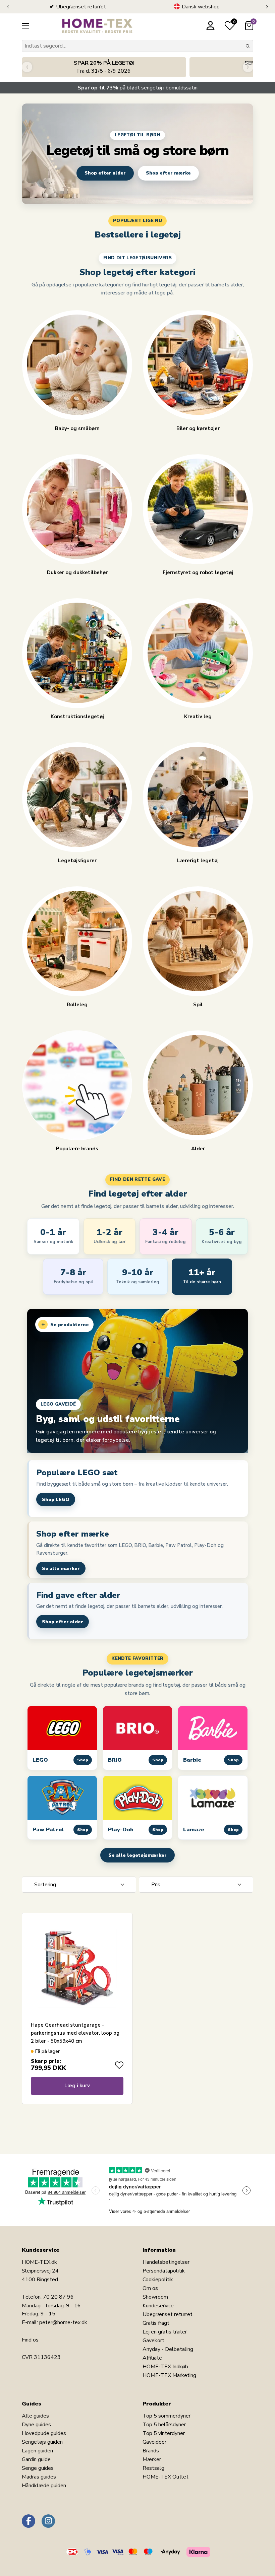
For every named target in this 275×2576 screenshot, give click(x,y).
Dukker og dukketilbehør (77, 572)
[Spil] (198, 941)
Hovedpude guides (44, 2433)
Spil (198, 1004)
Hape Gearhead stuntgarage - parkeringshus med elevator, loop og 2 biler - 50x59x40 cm (75, 2033)
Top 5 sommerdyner (167, 2416)
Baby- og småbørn (77, 428)
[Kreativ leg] (198, 653)
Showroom (155, 2297)
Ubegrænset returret (168, 2314)
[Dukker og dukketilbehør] (77, 509)
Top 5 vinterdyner (164, 2433)
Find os (30, 2340)
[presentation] (8, 7)
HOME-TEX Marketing (169, 2375)
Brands (151, 2451)
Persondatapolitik (164, 2271)
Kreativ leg (198, 716)
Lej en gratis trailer (165, 2332)
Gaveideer (154, 2442)
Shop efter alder (105, 173)
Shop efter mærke (168, 173)
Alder (198, 1148)
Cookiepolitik (158, 2280)
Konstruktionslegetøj (77, 716)
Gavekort (153, 2341)
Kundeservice (158, 2306)
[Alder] (198, 1085)
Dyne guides (36, 2425)
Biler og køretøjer (198, 428)
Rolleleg (77, 1004)
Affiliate (152, 2358)
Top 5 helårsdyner (164, 2425)
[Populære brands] (77, 1085)
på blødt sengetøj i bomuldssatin (137, 88)
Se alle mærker (61, 1569)
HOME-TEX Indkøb (165, 2367)
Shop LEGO (56, 1500)
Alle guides (35, 2416)
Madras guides (39, 2477)
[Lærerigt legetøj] (198, 797)
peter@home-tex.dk (63, 2322)
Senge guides (38, 2468)
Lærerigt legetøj (198, 860)
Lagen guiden (37, 2451)
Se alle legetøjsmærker (137, 1855)
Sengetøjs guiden (42, 2442)
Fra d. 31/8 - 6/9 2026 (104, 67)
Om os (150, 2288)
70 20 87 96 (58, 2297)
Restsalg (153, 2468)
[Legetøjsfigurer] (77, 797)
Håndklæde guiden (44, 2486)
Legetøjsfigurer (77, 860)
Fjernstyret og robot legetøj (198, 572)
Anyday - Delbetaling (168, 2349)
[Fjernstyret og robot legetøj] (198, 509)
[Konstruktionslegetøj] (77, 653)
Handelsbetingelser (166, 2262)
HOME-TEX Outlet (166, 2477)
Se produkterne (65, 1325)
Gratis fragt (156, 2323)
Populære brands (77, 1148)
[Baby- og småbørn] (77, 365)
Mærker (152, 2459)
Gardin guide (36, 2459)
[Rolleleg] (77, 941)
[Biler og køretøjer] (198, 365)
